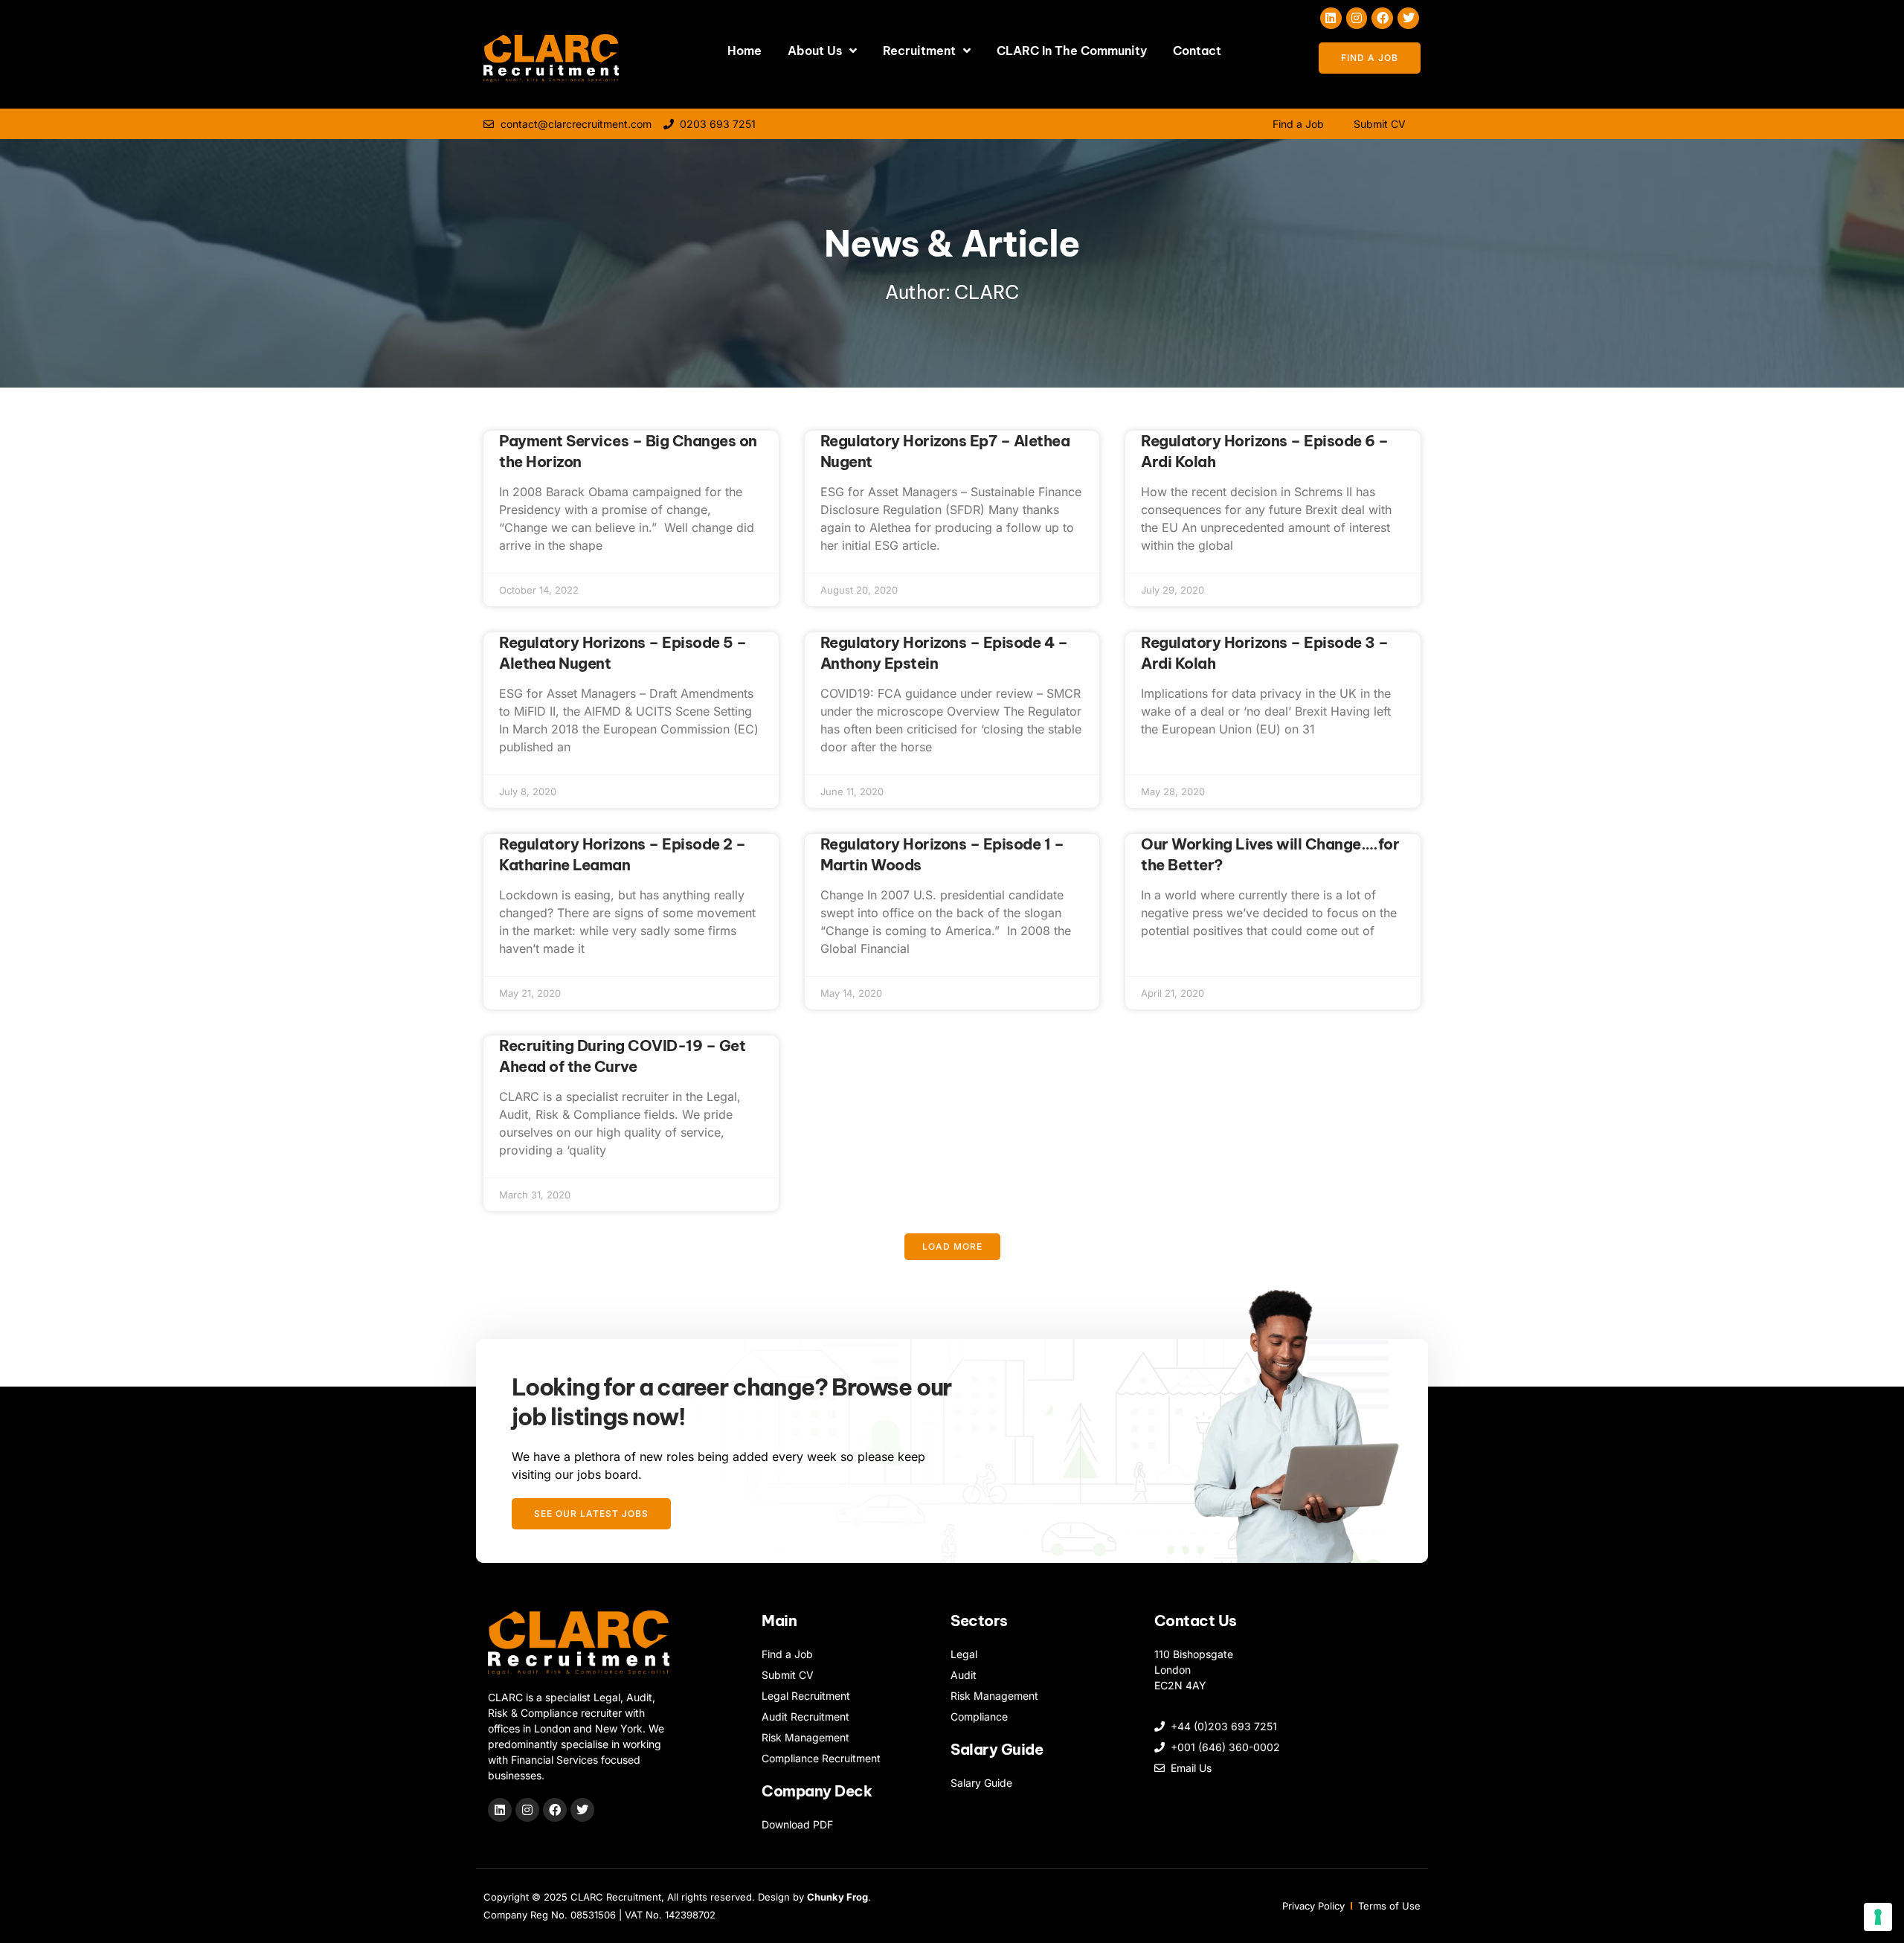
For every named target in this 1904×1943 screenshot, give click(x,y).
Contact (1197, 51)
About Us (815, 51)
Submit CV (1380, 124)
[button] (952, 1247)
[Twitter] (1408, 18)
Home (744, 51)
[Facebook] (1382, 18)
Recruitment (919, 51)
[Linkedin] (1331, 18)
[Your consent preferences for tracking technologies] (1878, 1917)
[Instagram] (1357, 18)
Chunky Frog (837, 1897)
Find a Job (1298, 124)
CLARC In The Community (1072, 51)
